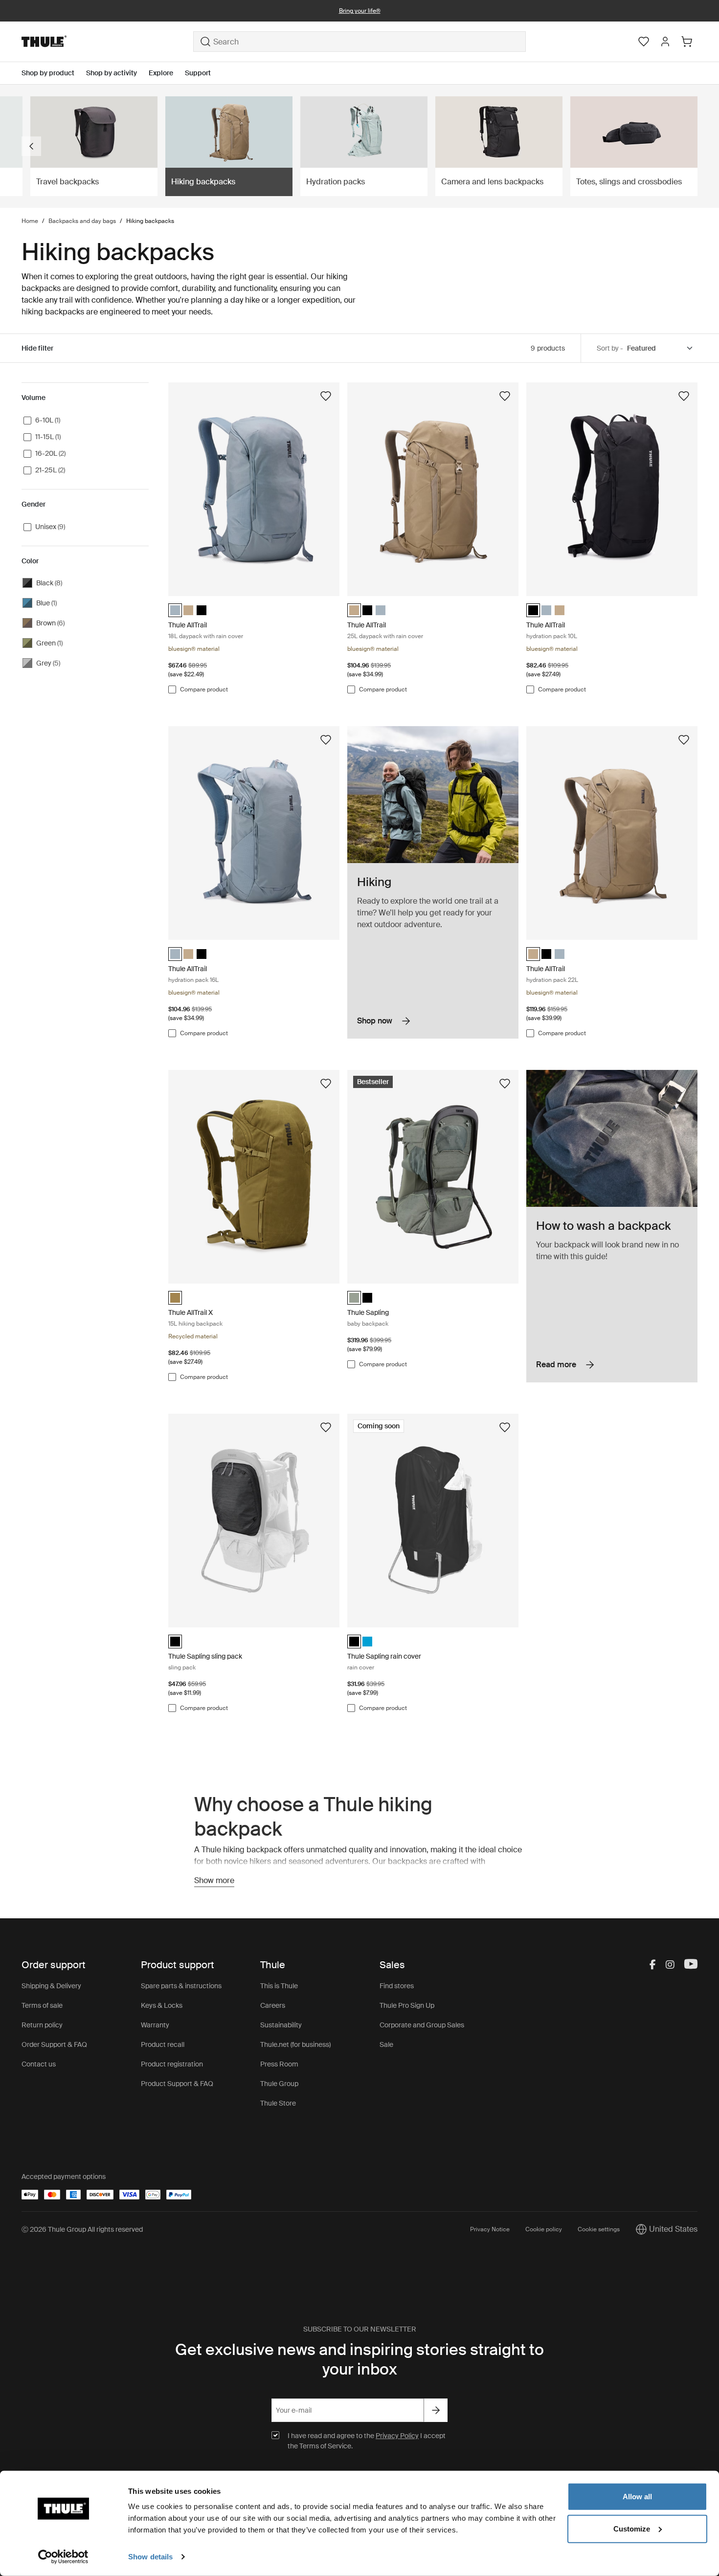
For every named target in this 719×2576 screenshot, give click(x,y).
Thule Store (278, 2103)
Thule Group (279, 2084)
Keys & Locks (162, 2005)
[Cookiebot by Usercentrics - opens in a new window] (63, 2557)
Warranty (155, 2025)
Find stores (397, 1986)
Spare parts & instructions (181, 1986)
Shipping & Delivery (51, 1986)
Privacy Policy (397, 2436)
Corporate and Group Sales (422, 2025)
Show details (150, 2557)
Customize (632, 2528)
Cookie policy (544, 2229)
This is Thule (279, 1986)
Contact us (39, 2064)
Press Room (279, 2064)
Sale (386, 2044)
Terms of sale (42, 2005)
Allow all (637, 2497)
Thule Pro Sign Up (407, 2005)
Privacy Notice (490, 2229)
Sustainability (281, 2025)
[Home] (107, 42)
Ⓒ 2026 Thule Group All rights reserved (82, 2229)
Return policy (42, 2025)
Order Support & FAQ (54, 2044)
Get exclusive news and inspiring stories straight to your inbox (359, 2359)
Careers (273, 2005)
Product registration (172, 2064)
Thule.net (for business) (295, 2044)
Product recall (163, 2044)
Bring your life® (360, 11)
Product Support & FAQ (177, 2084)
